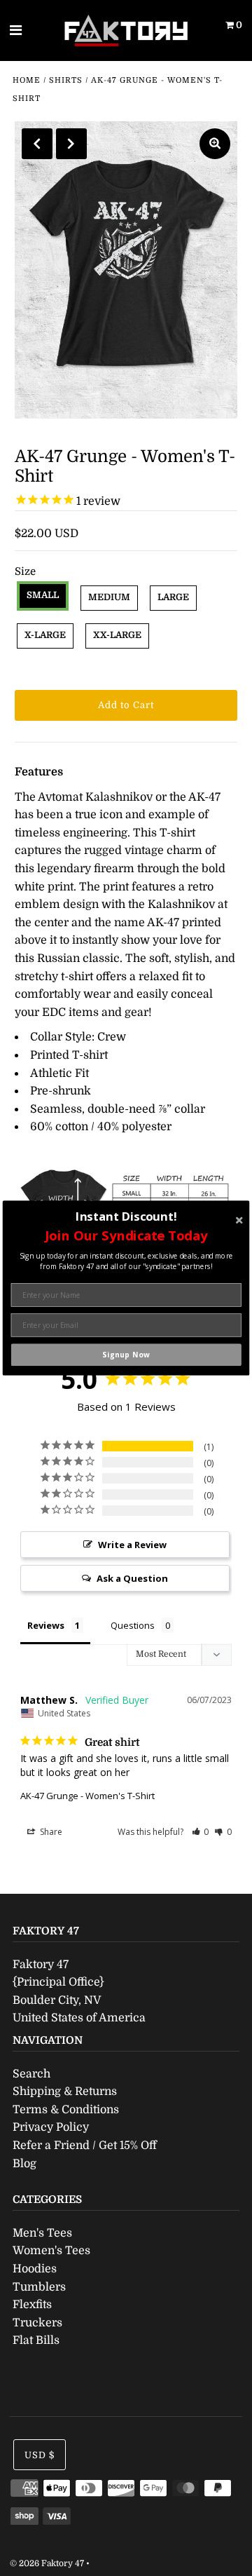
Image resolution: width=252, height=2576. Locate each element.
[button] (126, 1235)
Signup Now (126, 1355)
